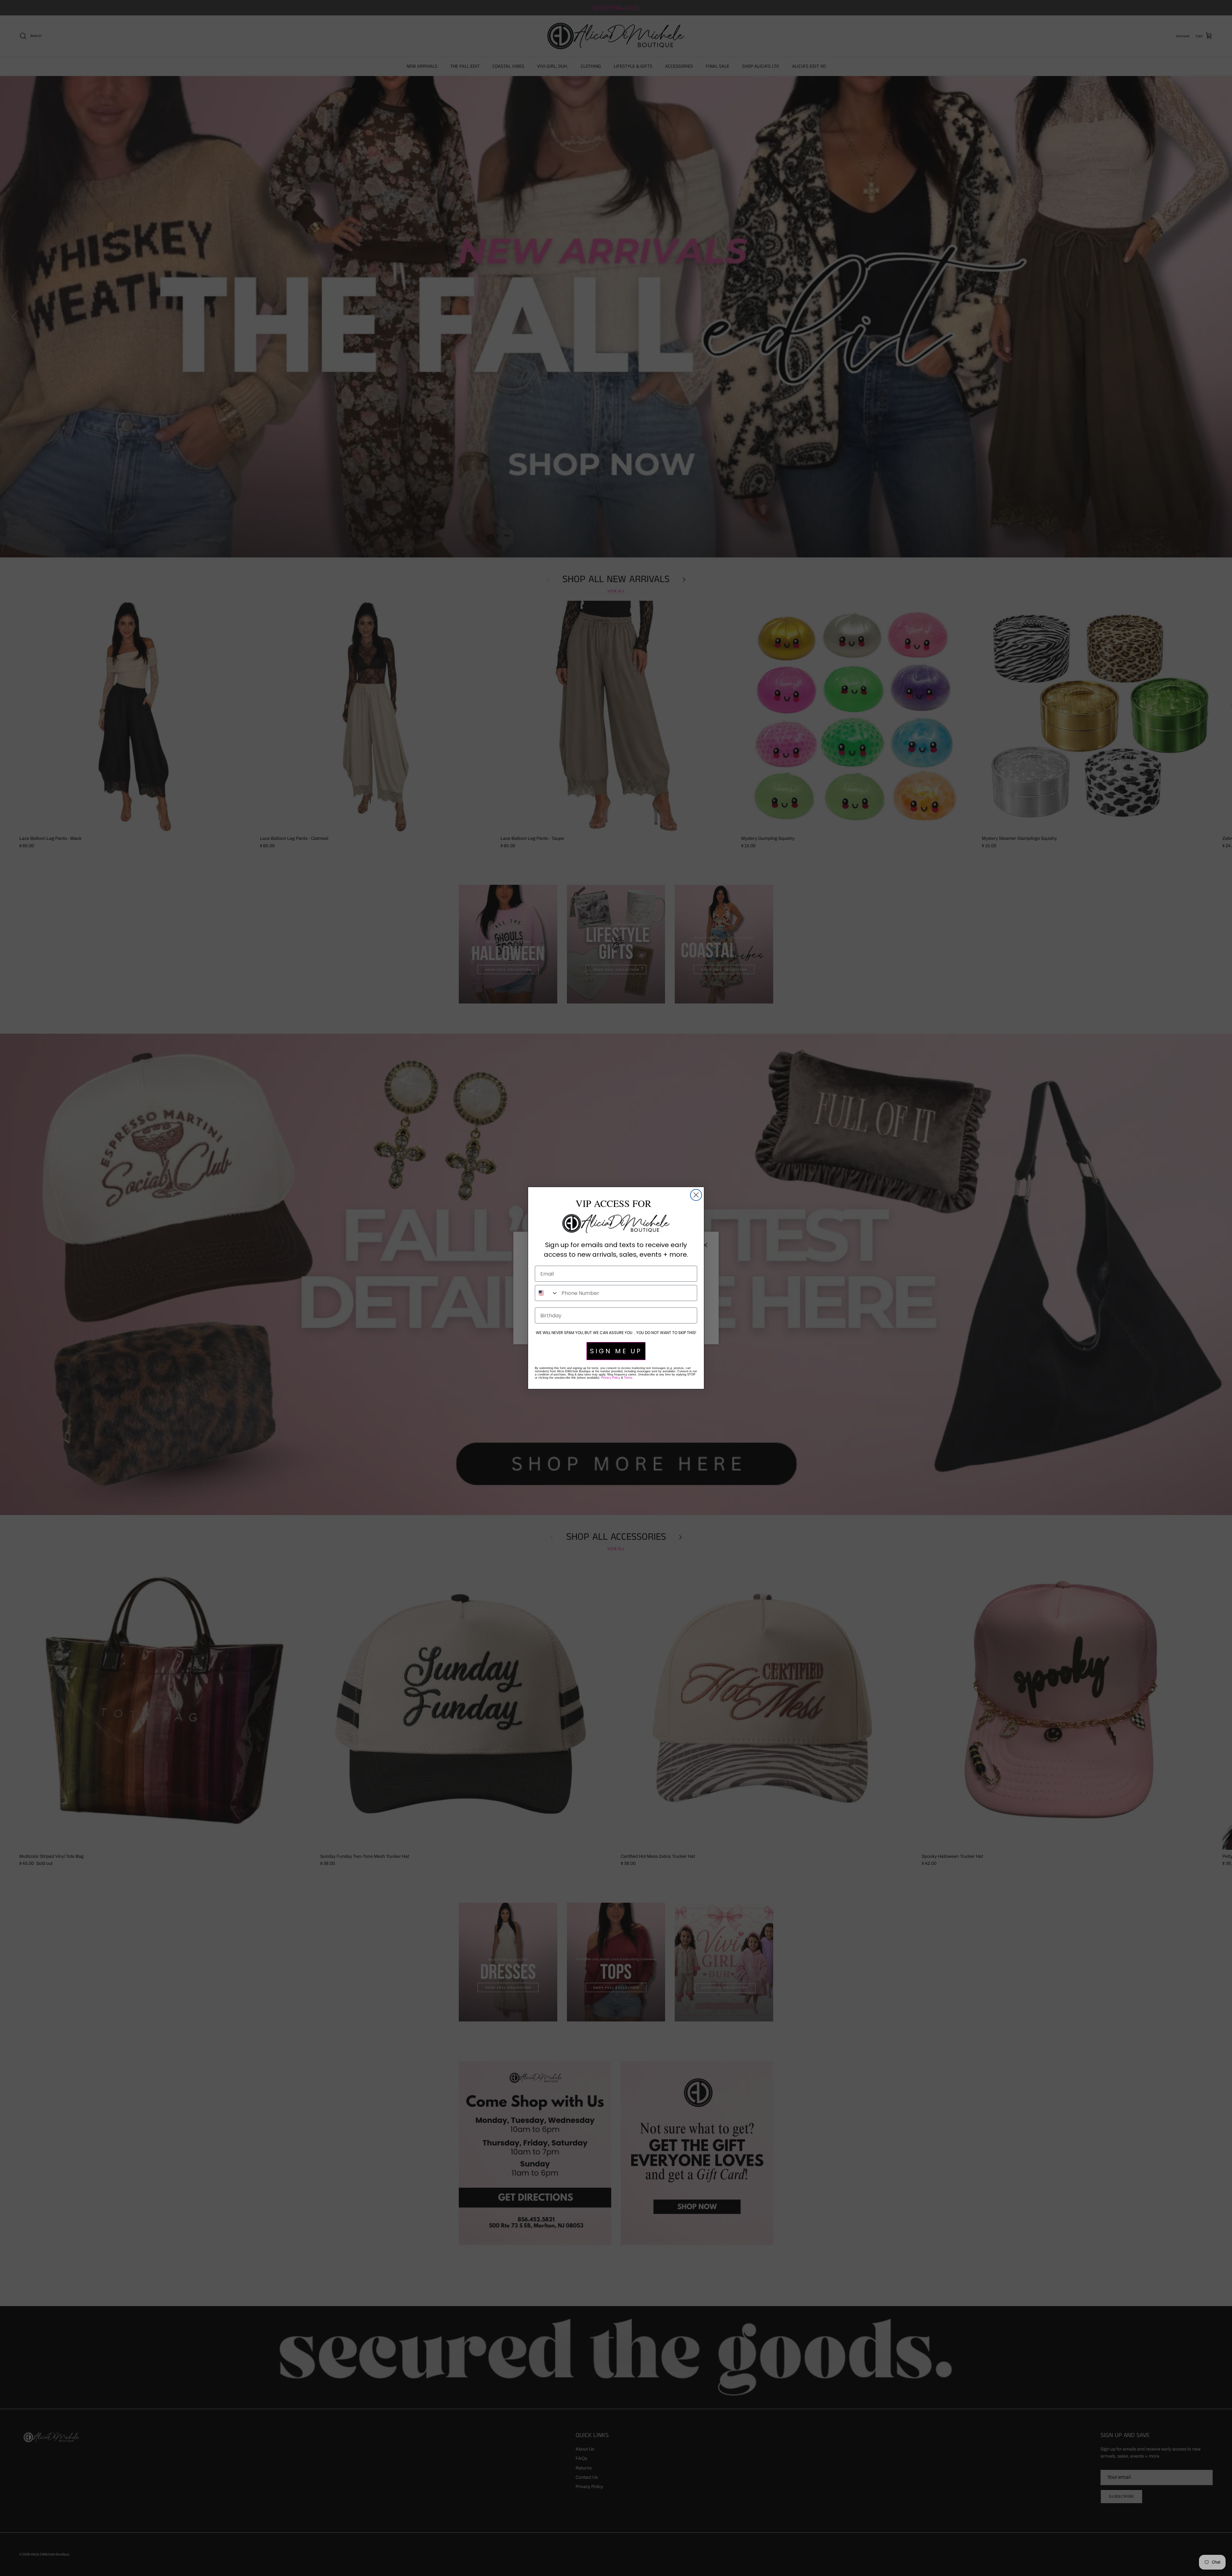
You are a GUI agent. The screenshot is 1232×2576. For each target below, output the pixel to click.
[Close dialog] (696, 1195)
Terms (628, 1378)
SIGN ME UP (616, 1351)
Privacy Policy (611, 1378)
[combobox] (547, 1293)
